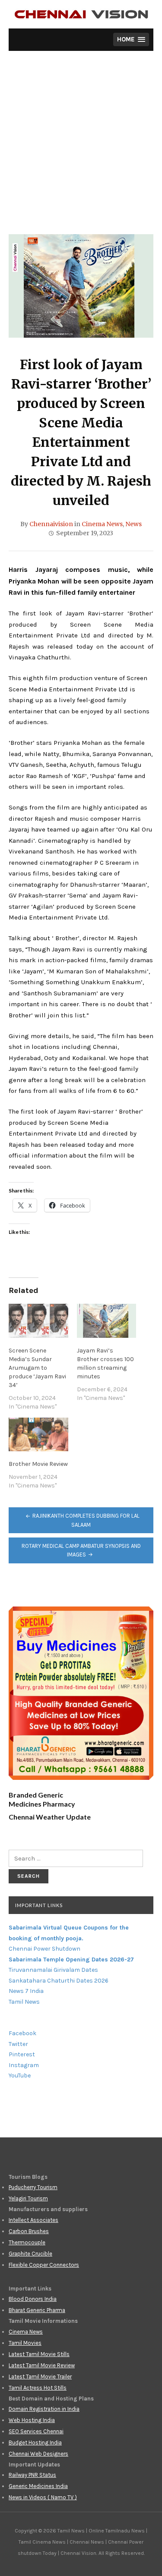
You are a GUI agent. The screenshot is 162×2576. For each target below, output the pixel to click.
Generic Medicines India (38, 2486)
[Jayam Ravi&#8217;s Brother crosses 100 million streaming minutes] (107, 1321)
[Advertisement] (81, 149)
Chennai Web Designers (38, 2454)
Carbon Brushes (29, 2231)
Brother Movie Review (38, 1464)
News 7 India (26, 1991)
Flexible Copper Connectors (44, 2265)
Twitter (18, 2044)
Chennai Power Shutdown (44, 1949)
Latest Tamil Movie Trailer (40, 2377)
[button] (131, 39)
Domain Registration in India (44, 2409)
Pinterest (22, 2054)
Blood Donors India (33, 2299)
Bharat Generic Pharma (37, 2310)
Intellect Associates (33, 2220)
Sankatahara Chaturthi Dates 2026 (59, 1981)
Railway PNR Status (32, 2475)
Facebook (22, 2033)
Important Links (39, 1905)
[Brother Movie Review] (38, 1435)
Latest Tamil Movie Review (42, 2365)
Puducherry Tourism (33, 2187)
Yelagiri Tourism (28, 2198)
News (133, 524)
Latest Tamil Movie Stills (39, 2354)
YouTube (20, 2076)
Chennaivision (51, 524)
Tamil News (24, 2002)
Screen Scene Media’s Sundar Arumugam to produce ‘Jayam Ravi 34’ (37, 1368)
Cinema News (102, 524)
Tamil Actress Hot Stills (38, 2388)
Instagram (24, 2065)
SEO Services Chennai (36, 2431)
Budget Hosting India (35, 2443)
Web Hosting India (32, 2420)
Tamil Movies (25, 2343)
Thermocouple (27, 2242)
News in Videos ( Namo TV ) (43, 2497)
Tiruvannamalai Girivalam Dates (53, 1970)
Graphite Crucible (30, 2254)
